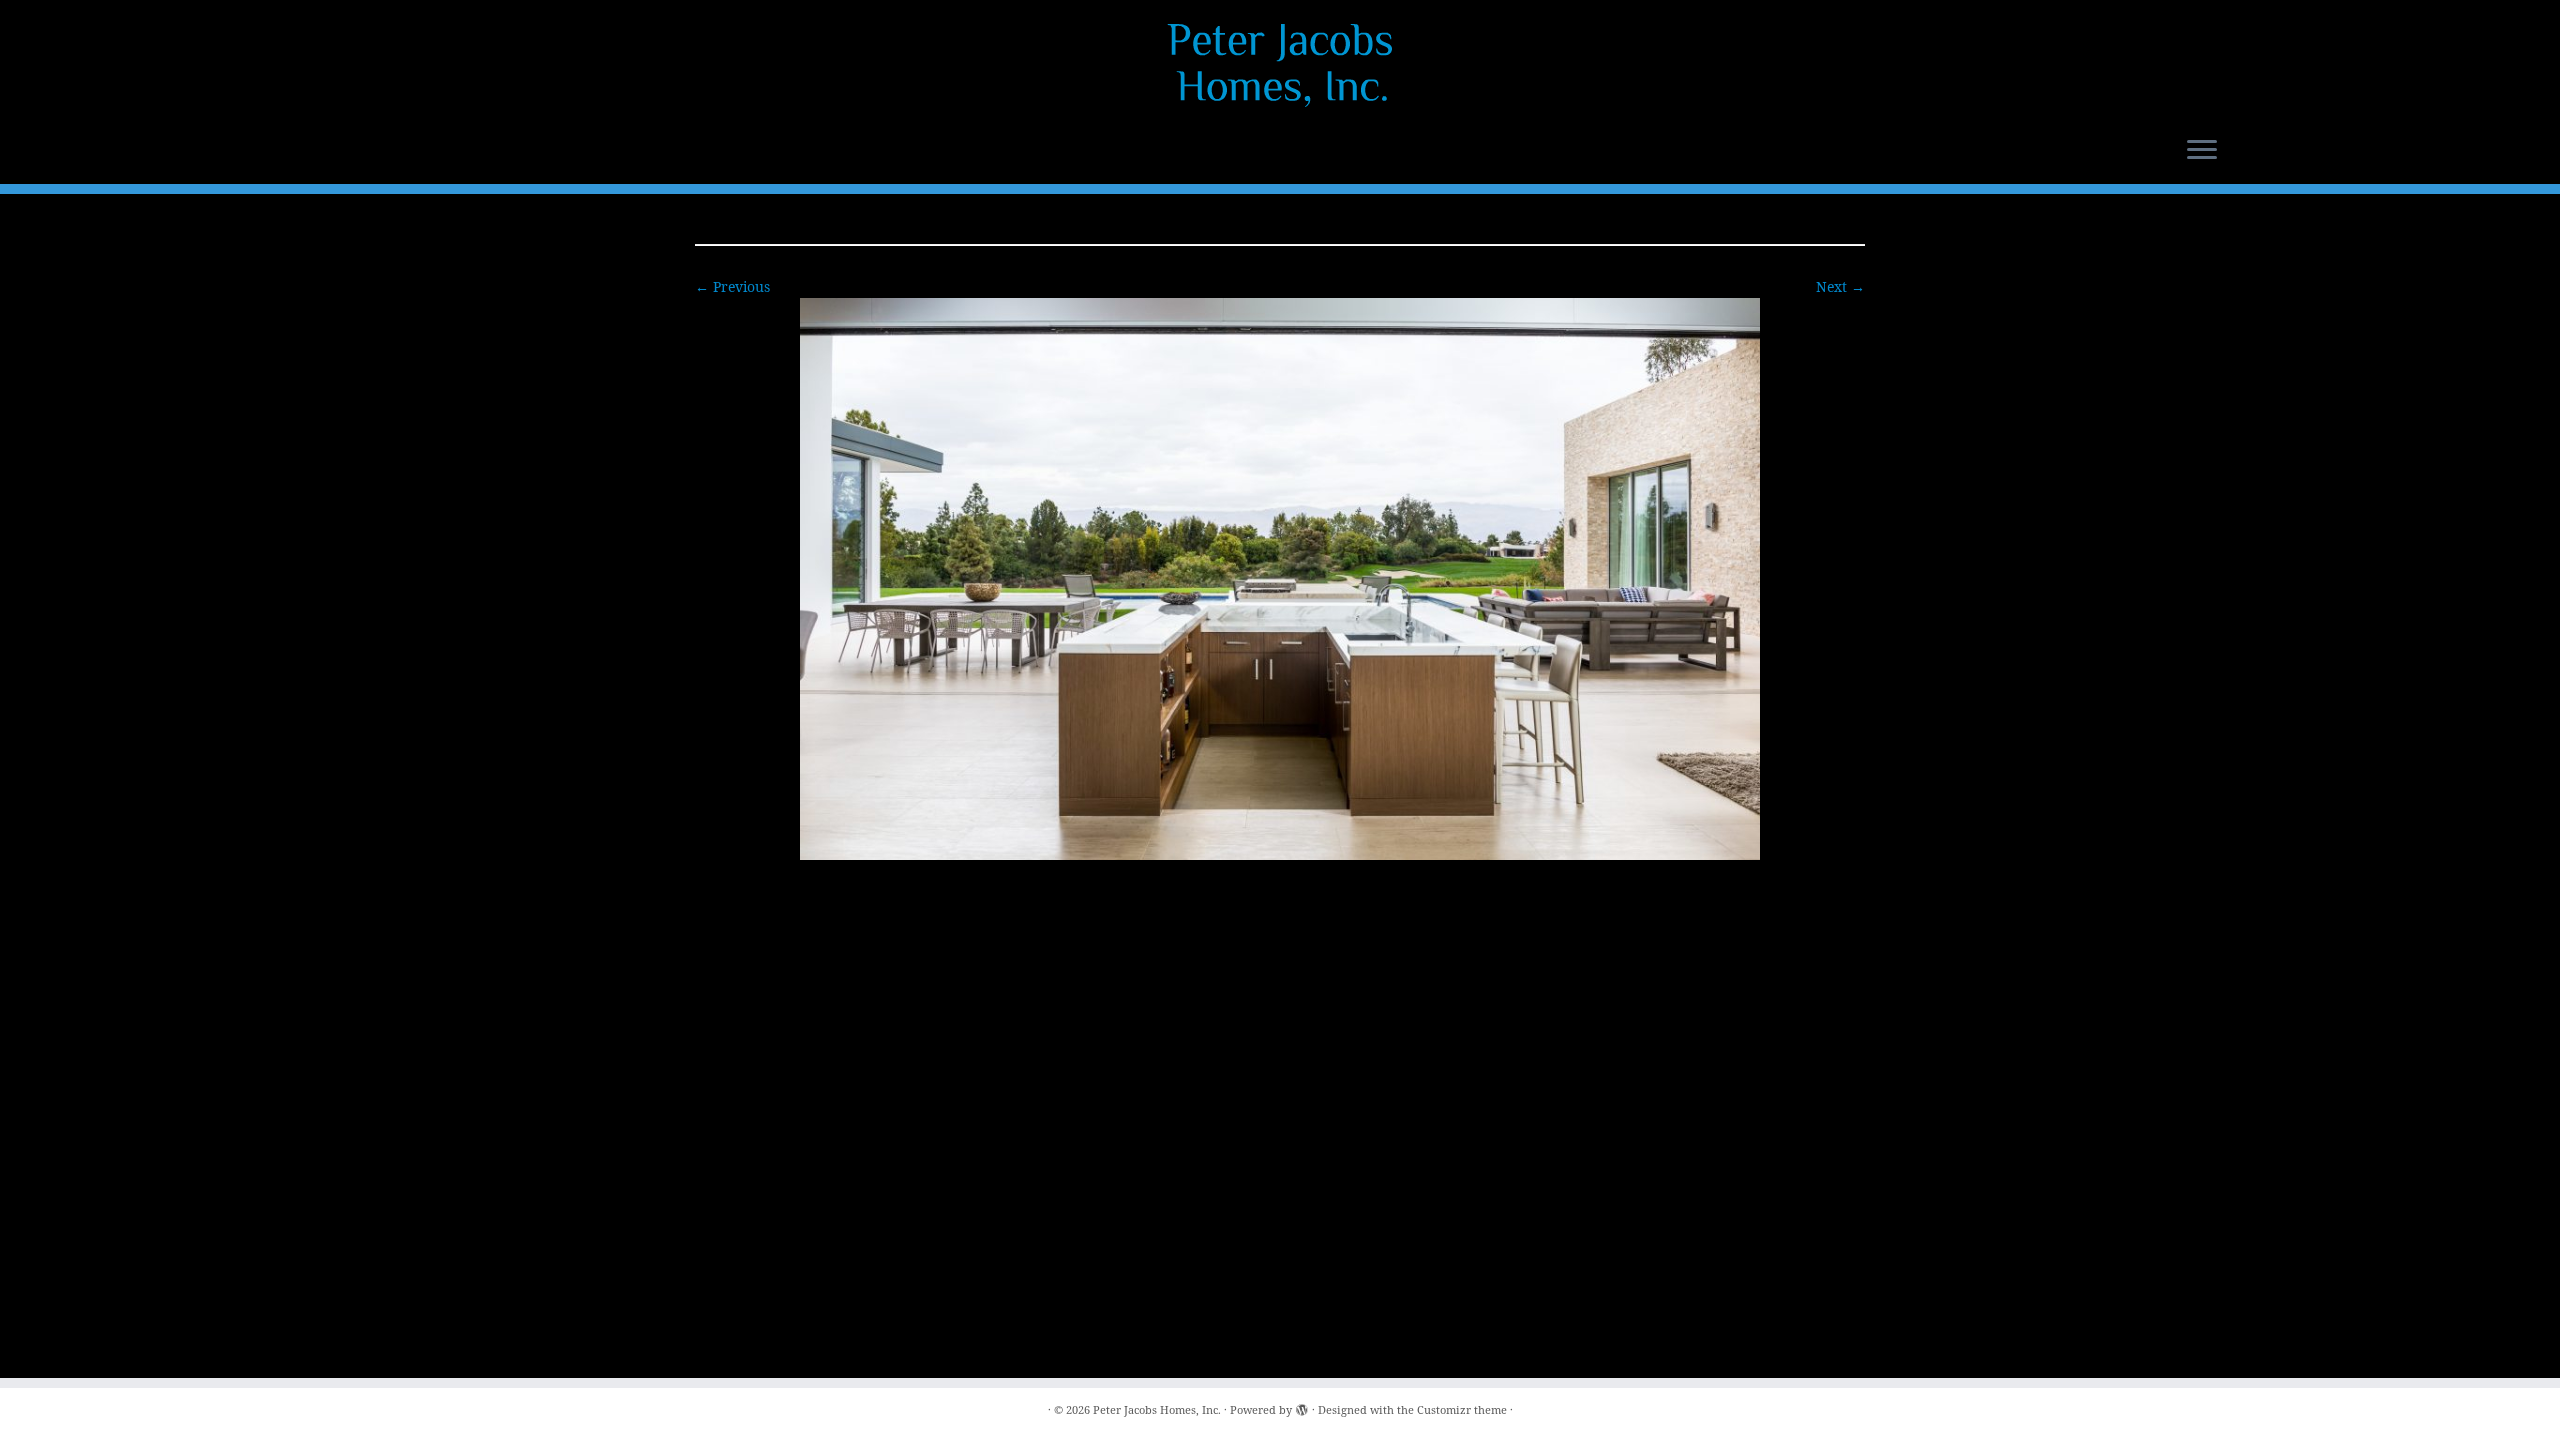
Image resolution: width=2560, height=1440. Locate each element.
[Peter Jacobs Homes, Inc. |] (1280, 65)
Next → (1840, 286)
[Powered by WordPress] (1302, 1406)
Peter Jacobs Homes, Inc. (1157, 1409)
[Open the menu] (2202, 151)
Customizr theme (1462, 1409)
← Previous (732, 286)
